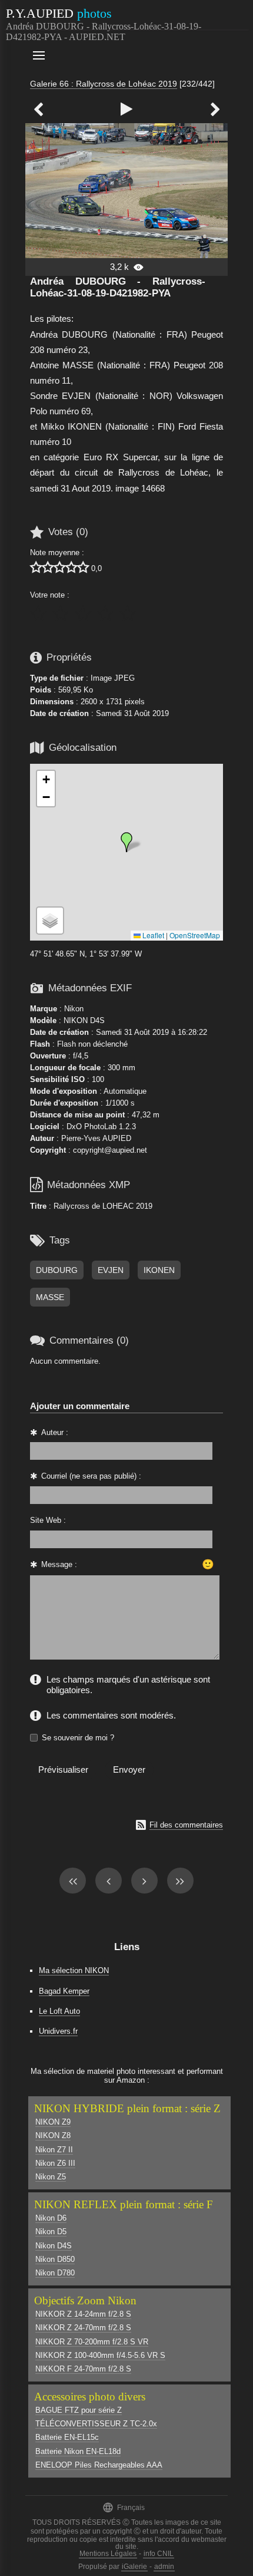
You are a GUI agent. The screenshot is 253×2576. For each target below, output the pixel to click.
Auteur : (55, 1432)
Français (124, 2507)
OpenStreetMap (195, 935)
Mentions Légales (108, 2554)
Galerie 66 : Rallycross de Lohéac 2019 (104, 84)
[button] (126, 842)
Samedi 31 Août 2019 (132, 713)
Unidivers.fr (58, 2031)
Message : (59, 1564)
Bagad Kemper (64, 1991)
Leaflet (152, 935)
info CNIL (159, 2554)
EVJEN (111, 1270)
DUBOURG (57, 1270)
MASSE (50, 1297)
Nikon (74, 1009)
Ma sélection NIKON (74, 1970)
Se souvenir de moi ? (78, 1738)
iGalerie (134, 2567)
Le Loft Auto (59, 2011)
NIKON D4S (84, 1020)
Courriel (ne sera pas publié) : (91, 1476)
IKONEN (159, 1270)
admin (164, 2567)
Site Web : (48, 1520)
